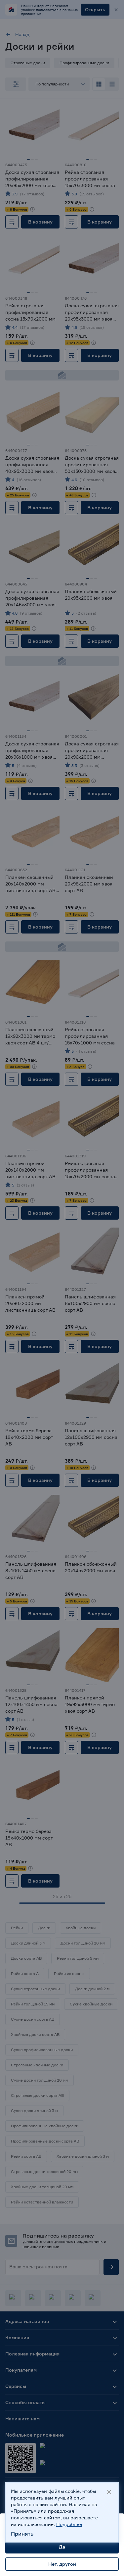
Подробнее (69, 2524)
